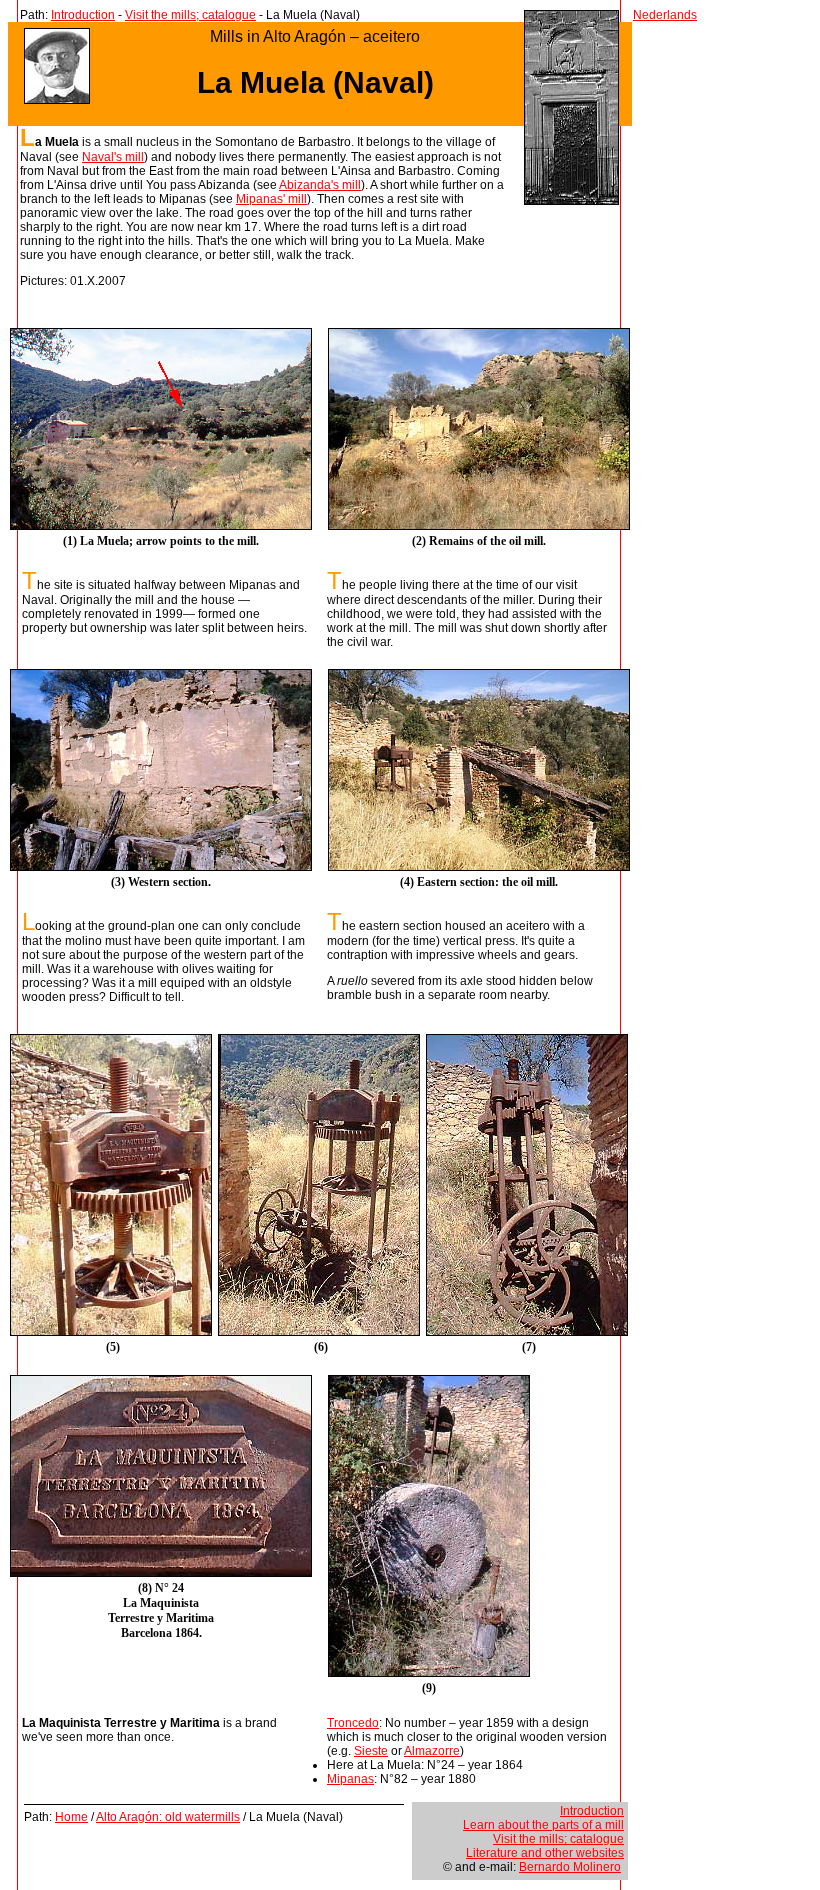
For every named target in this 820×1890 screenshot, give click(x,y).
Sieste (371, 1751)
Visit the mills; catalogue (190, 15)
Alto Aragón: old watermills (168, 1817)
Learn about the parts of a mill (543, 1825)
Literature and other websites (545, 1853)
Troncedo (353, 1723)
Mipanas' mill (271, 199)
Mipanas (350, 1779)
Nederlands (665, 15)
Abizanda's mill (320, 185)
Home (71, 1817)
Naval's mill (113, 157)
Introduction (83, 15)
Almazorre (432, 1751)
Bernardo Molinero (570, 1867)
